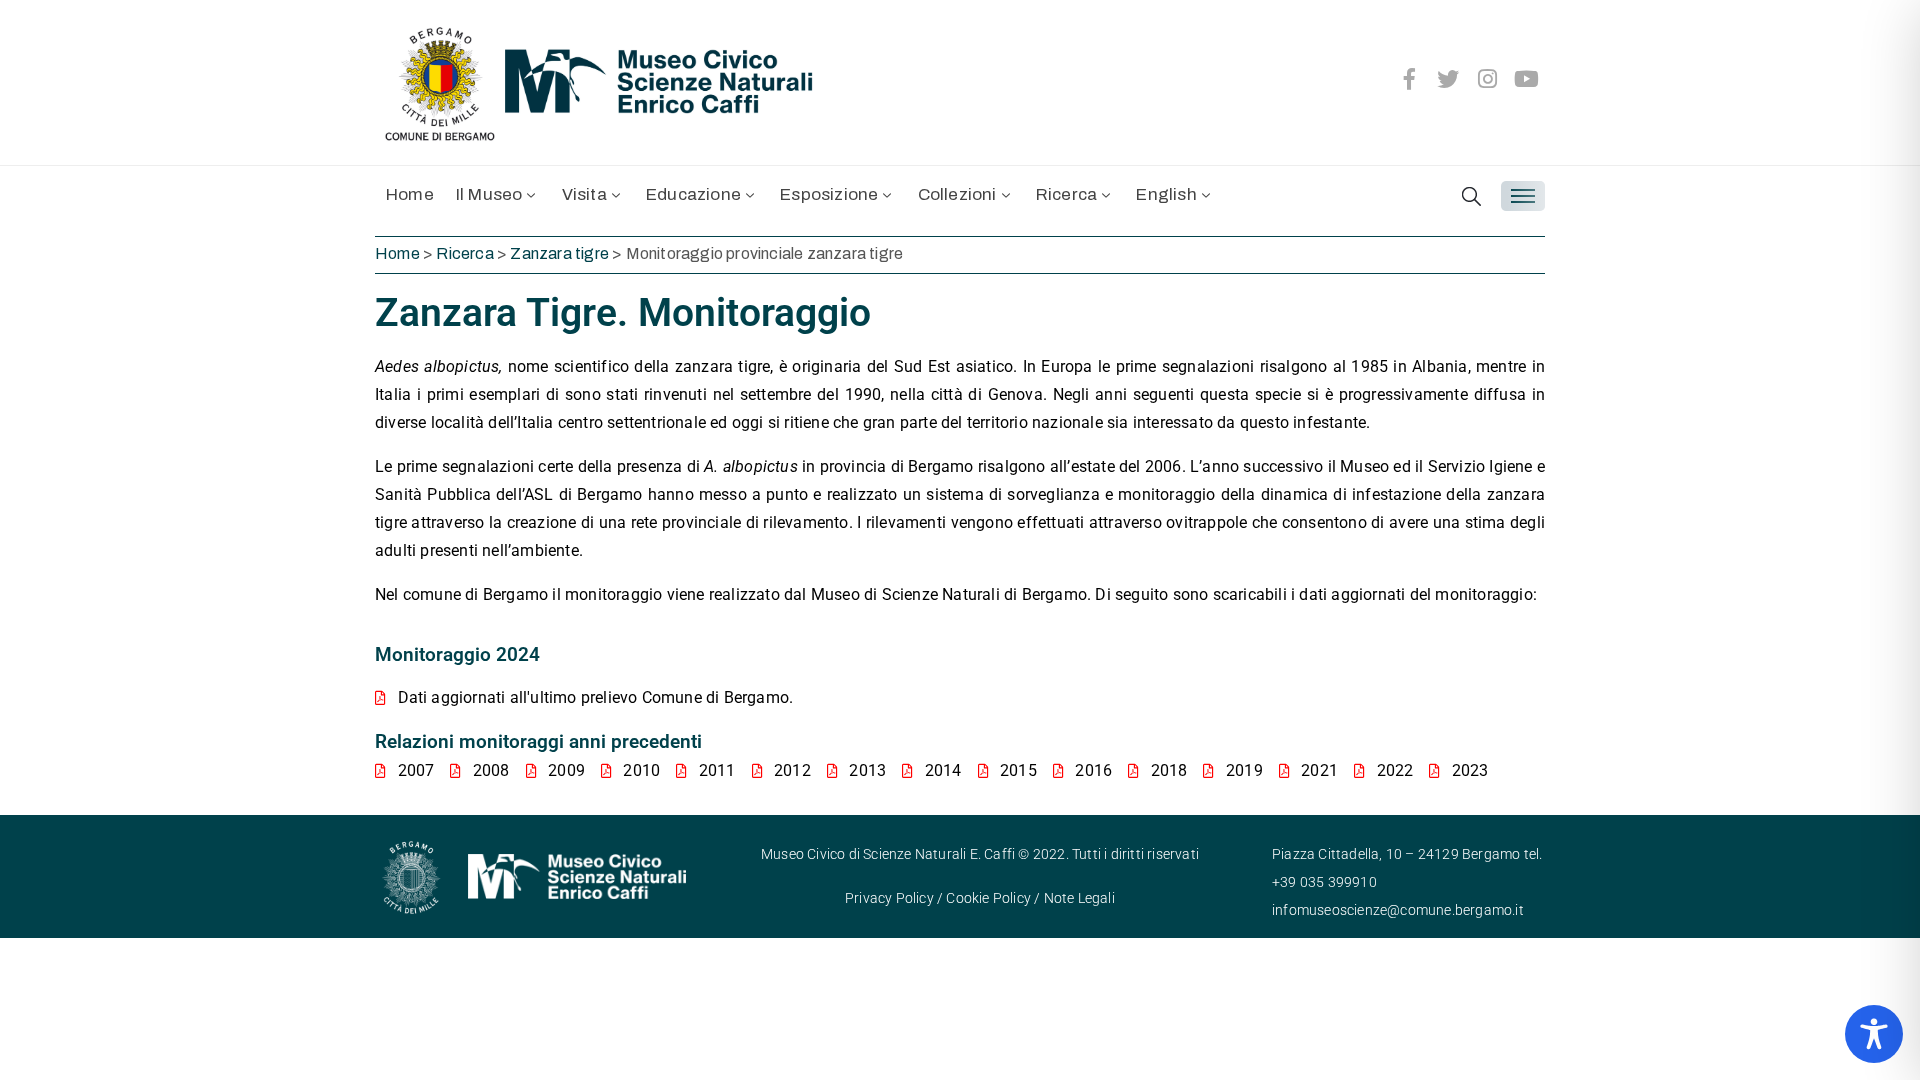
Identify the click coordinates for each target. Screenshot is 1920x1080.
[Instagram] (1488, 79)
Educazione (693, 194)
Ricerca (1066, 194)
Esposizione (829, 194)
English (1166, 194)
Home (410, 194)
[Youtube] (1527, 79)
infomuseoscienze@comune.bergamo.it (1398, 910)
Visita (584, 194)
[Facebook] (1409, 79)
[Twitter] (1449, 79)
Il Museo (489, 194)
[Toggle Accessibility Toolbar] (1874, 1034)
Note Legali (1079, 898)
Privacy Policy (889, 898)
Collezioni (957, 194)
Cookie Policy (988, 898)
